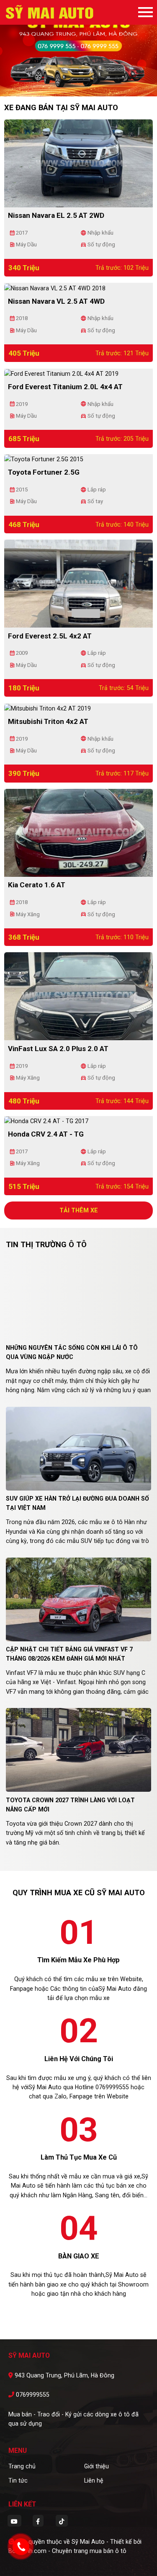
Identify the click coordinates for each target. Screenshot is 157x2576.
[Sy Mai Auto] (50, 12)
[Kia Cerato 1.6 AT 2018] (78, 832)
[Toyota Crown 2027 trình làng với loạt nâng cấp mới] (78, 1749)
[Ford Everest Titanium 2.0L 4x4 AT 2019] (61, 373)
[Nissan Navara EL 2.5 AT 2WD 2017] (78, 163)
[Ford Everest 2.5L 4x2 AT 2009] (78, 583)
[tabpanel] (78, 48)
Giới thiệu (97, 2466)
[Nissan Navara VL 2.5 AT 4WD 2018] (55, 287)
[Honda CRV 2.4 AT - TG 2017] (46, 1121)
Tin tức (18, 2480)
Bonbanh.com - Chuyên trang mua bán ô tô (67, 2551)
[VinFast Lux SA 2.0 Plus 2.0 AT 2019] (78, 996)
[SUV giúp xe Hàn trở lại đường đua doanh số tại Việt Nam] (78, 1448)
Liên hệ (94, 2480)
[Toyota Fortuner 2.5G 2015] (44, 459)
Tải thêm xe (79, 1210)
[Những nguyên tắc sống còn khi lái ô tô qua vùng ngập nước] (78, 1297)
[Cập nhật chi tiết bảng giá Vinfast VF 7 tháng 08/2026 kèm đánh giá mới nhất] (78, 1599)
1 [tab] (75, 84)
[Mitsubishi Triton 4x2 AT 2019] (48, 708)
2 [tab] (83, 84)
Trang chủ (22, 2466)
